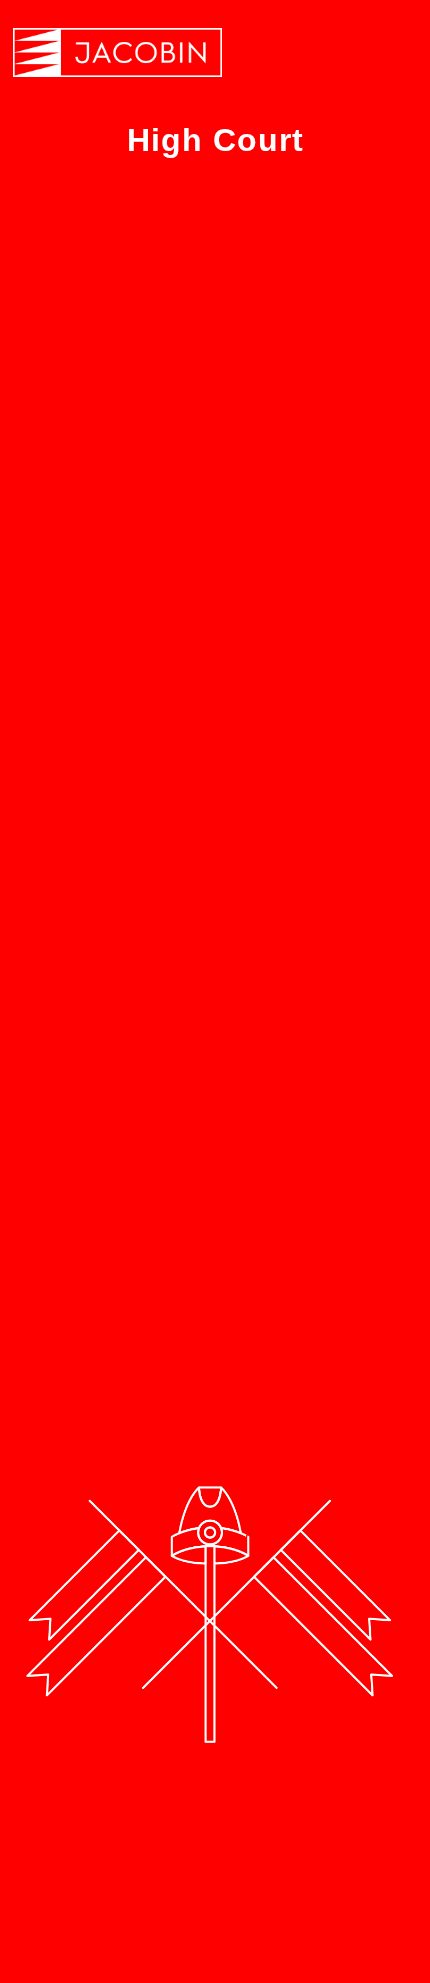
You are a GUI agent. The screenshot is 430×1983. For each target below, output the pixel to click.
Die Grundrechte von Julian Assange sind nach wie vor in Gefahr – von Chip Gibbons (205, 611)
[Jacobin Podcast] (117, 52)
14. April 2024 (99, 694)
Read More (92, 1142)
